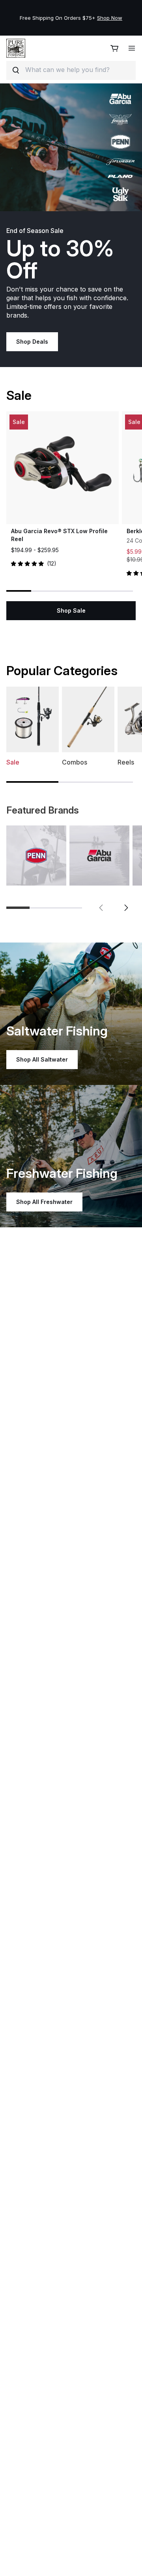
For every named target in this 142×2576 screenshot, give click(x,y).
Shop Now (110, 18)
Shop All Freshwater (44, 1202)
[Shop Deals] (71, 147)
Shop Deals (32, 342)
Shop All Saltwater (42, 1059)
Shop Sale (71, 610)
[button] (101, 908)
